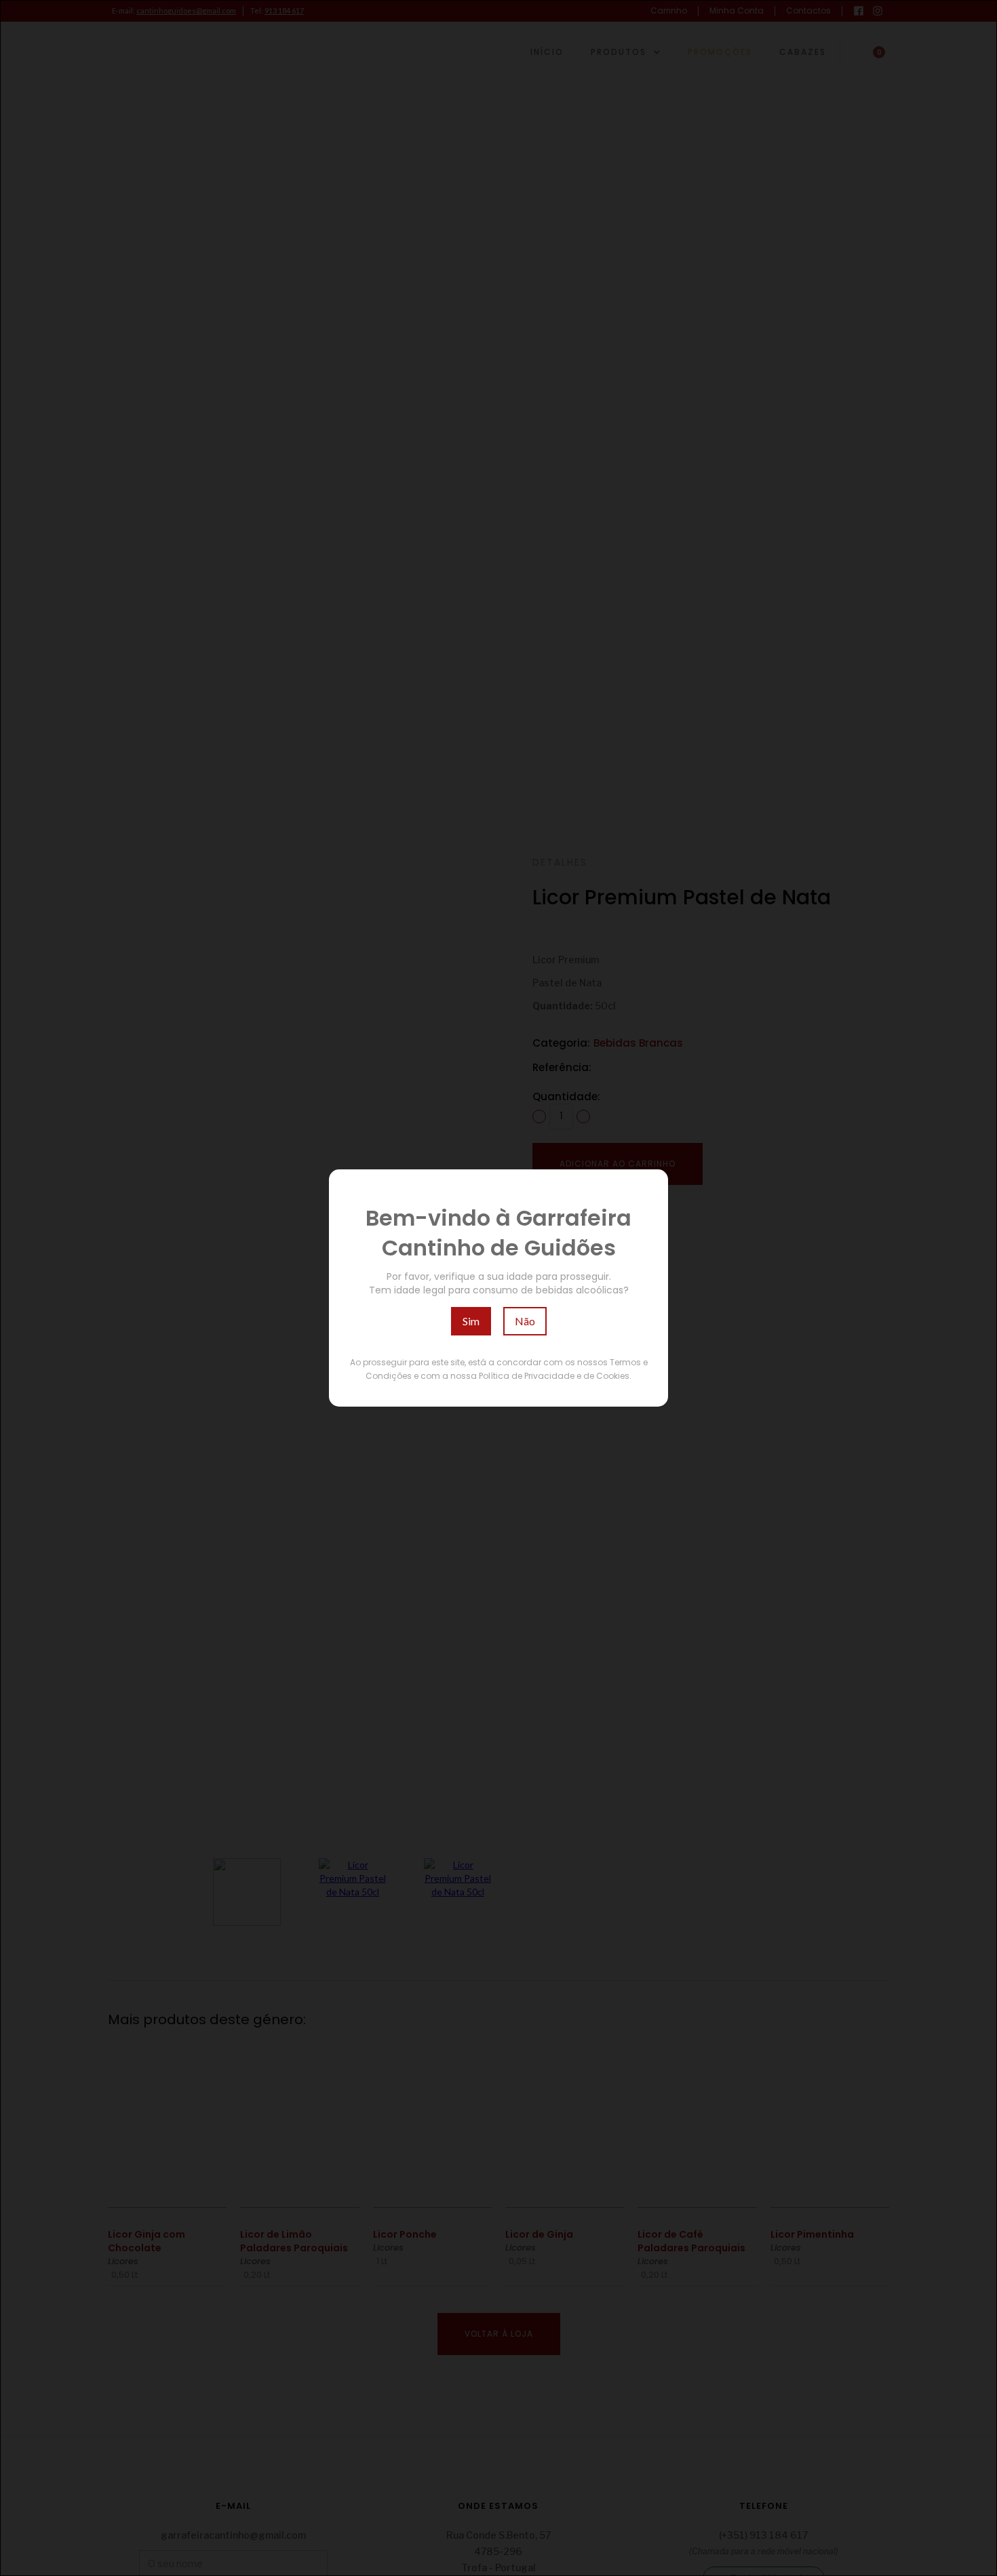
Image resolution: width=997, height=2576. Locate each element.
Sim (471, 1321)
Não (525, 1321)
